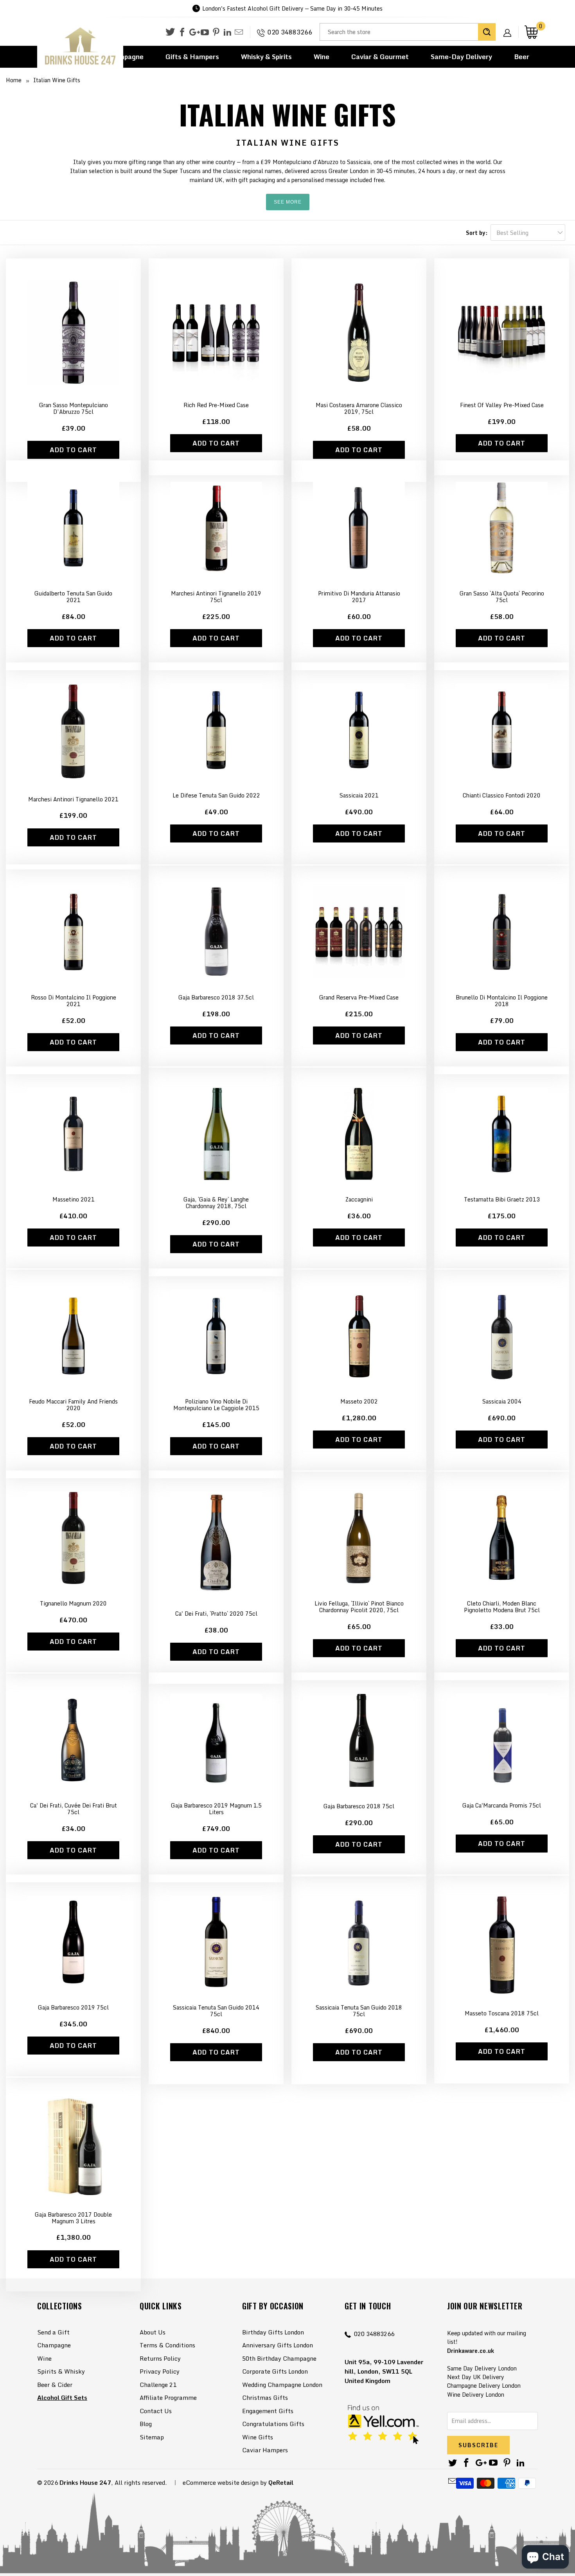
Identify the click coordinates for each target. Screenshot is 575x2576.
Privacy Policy (160, 2371)
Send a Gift (53, 2332)
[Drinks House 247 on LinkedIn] (227, 32)
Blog (146, 2424)
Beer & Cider (55, 2385)
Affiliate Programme (168, 2397)
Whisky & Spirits (266, 57)
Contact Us (156, 2411)
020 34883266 (290, 32)
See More (288, 202)
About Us (153, 2332)
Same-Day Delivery (461, 57)
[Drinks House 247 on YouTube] (205, 32)
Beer (522, 57)
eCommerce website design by (225, 2482)
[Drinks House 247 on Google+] (193, 32)
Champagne (54, 2345)
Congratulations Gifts (273, 2424)
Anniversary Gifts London (278, 2345)
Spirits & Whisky (61, 2371)
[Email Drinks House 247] (239, 32)
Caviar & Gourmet (380, 57)
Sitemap (152, 2437)
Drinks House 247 (85, 2482)
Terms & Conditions (167, 2345)
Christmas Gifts (265, 2397)
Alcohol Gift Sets (62, 2397)
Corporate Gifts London (275, 2371)
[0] (531, 32)
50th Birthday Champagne (279, 2358)
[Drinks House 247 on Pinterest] (216, 32)
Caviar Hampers (265, 2450)
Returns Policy (160, 2358)
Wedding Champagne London (282, 2385)
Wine (322, 57)
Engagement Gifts (268, 2411)
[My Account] (510, 27)
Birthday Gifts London (273, 2332)
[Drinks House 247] (80, 46)
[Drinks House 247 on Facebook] (182, 32)
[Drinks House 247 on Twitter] (170, 32)
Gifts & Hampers (192, 57)
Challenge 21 (158, 2385)
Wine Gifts (258, 2437)
